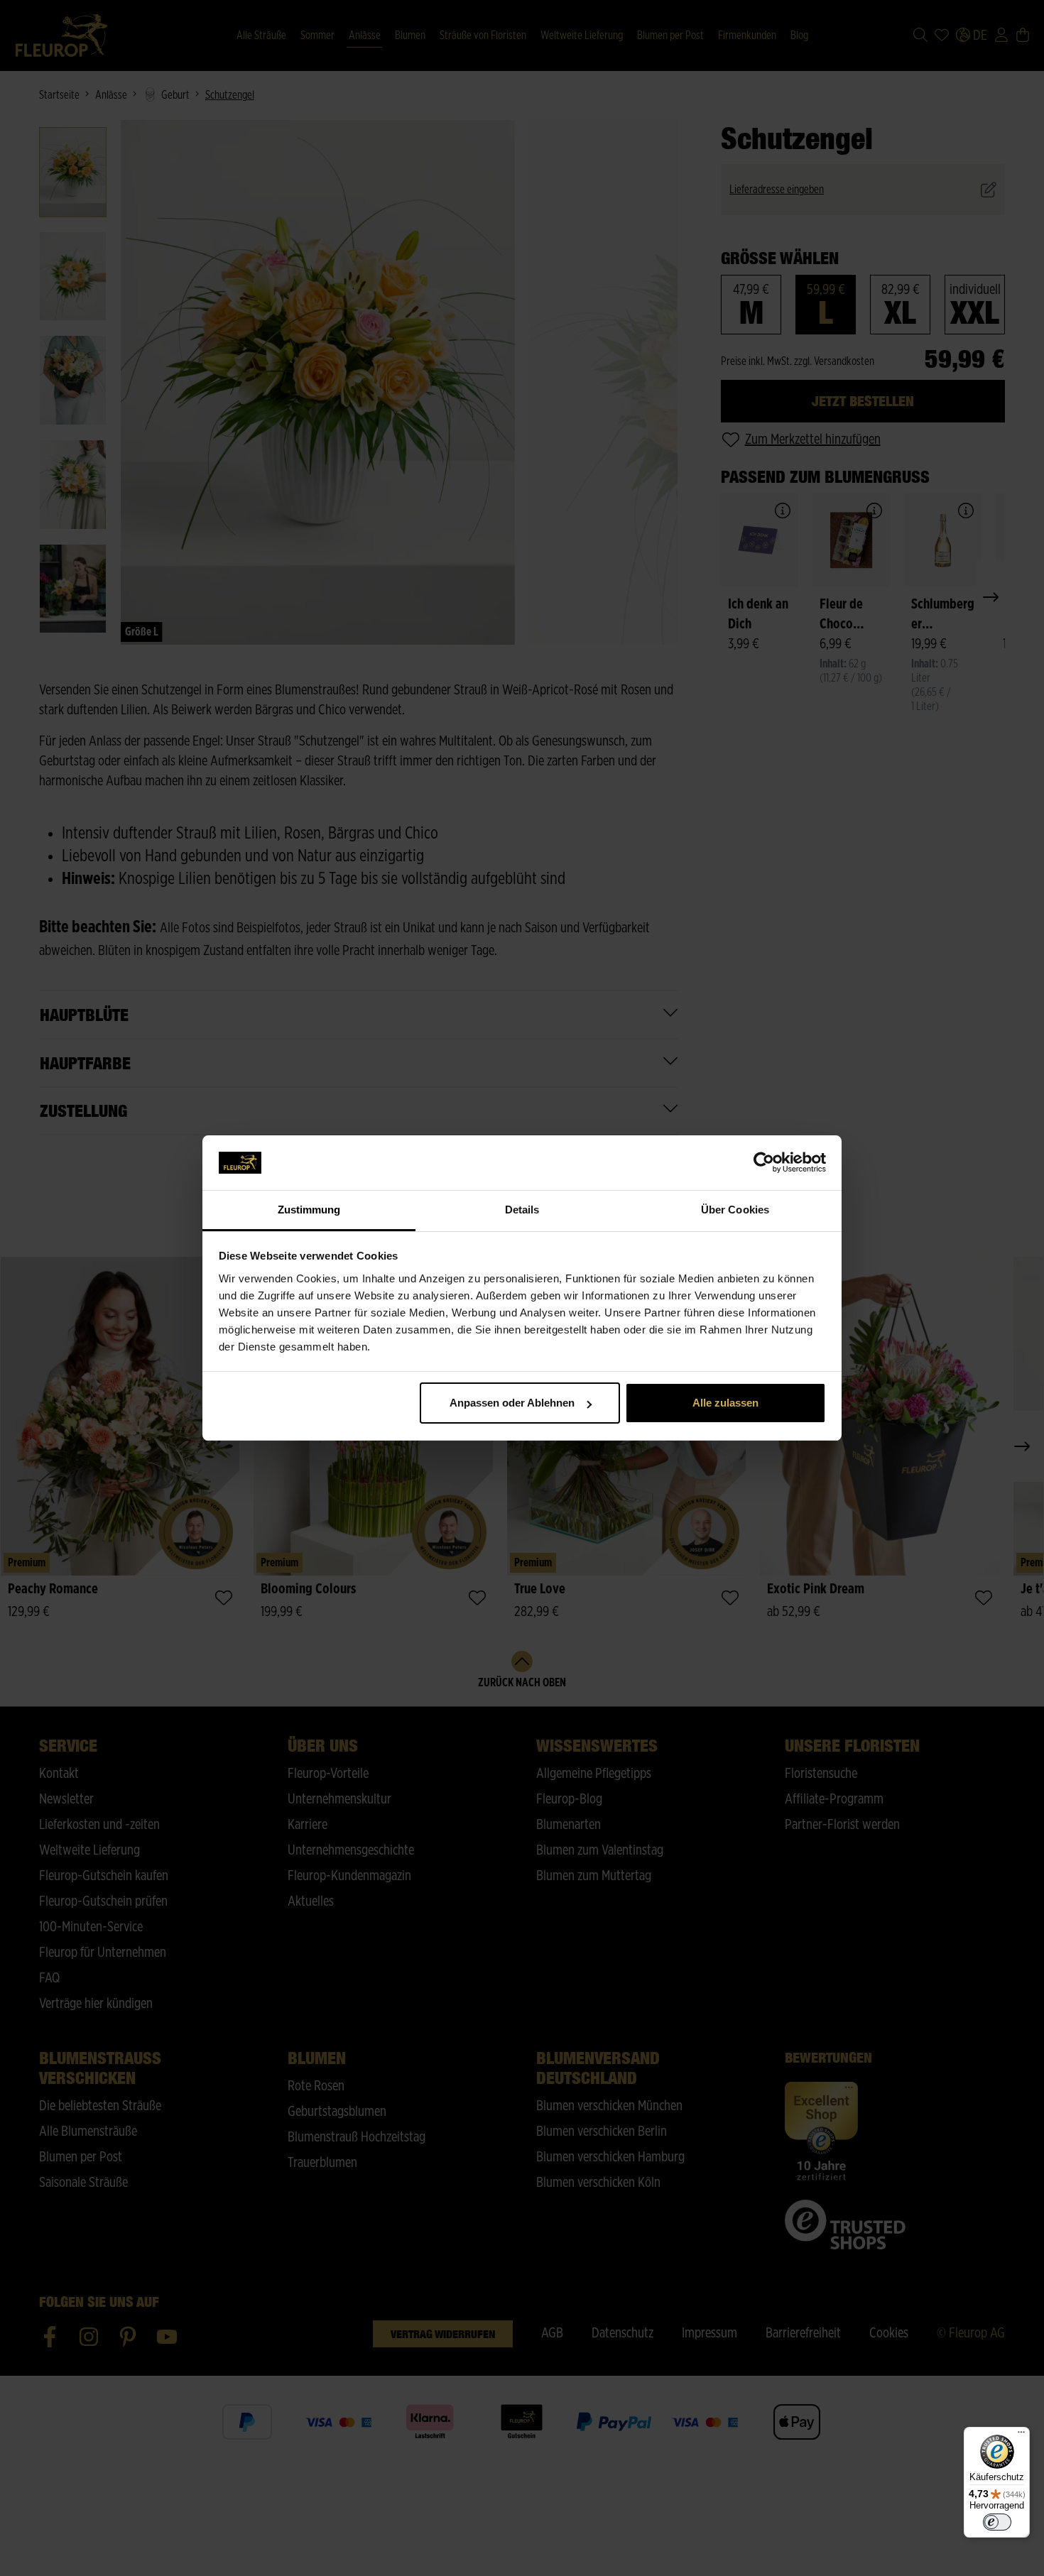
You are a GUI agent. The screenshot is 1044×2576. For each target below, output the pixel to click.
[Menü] (1021, 2435)
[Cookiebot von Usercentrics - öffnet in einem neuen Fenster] (764, 1163)
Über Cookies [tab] (735, 1210)
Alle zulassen (725, 1403)
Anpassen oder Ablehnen (512, 1403)
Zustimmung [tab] (309, 1210)
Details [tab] (522, 1210)
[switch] (997, 2522)
